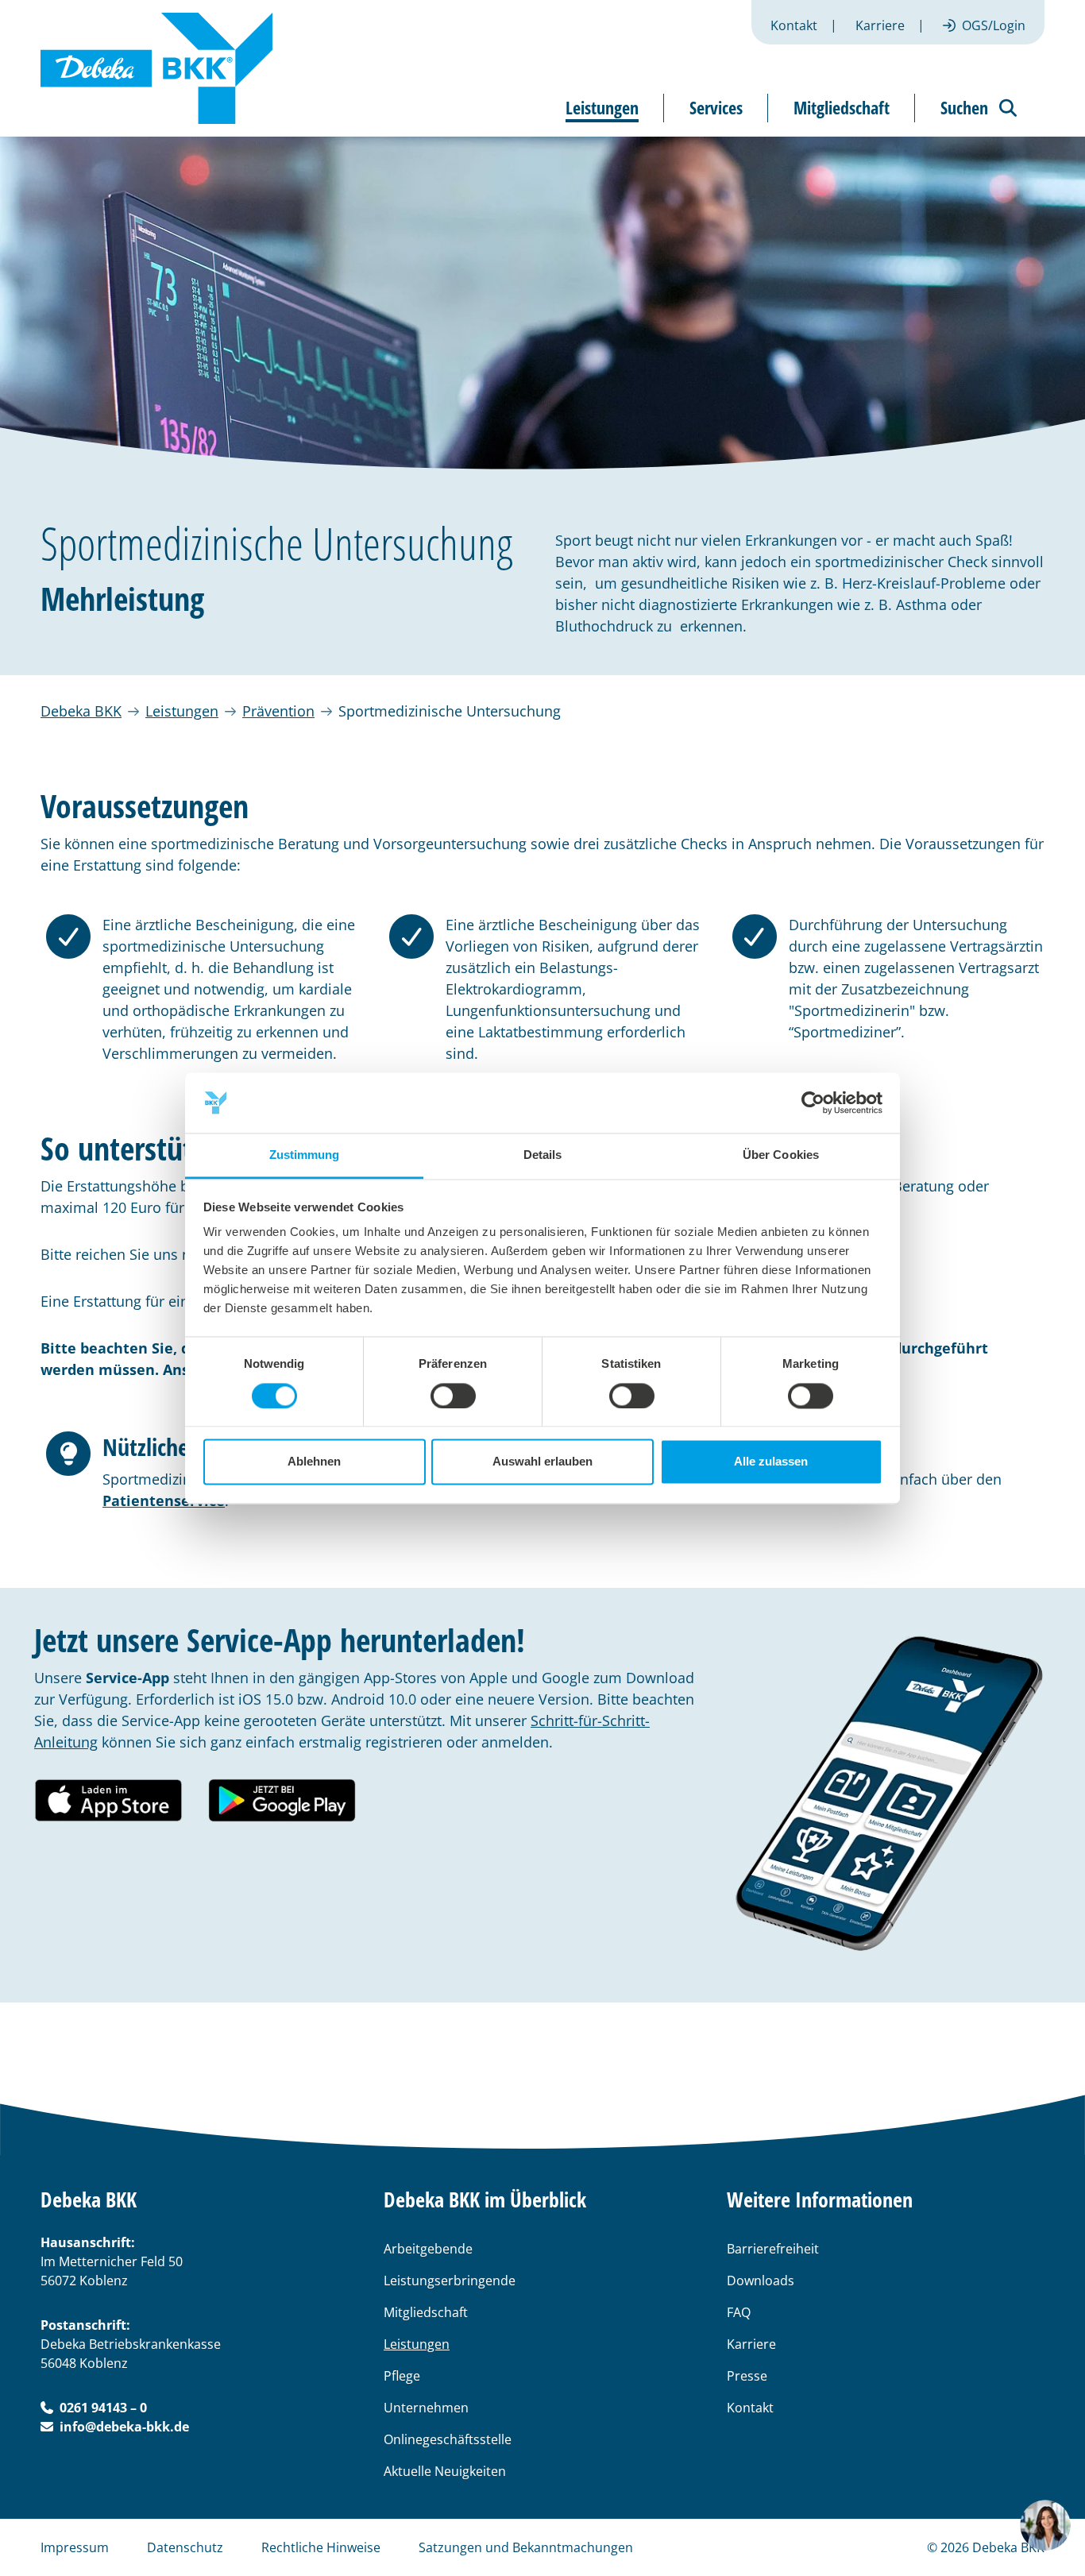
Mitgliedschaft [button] (842, 107)
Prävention (278, 711)
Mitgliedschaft (426, 2312)
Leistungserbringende (450, 2281)
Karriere (880, 25)
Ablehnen (314, 1462)
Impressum (75, 2547)
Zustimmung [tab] (305, 1155)
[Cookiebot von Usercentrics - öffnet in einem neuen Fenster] (813, 1103)
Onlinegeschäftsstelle (448, 2439)
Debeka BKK (81, 711)
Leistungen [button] (602, 107)
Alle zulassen (771, 1462)
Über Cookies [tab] (781, 1155)
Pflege (402, 2376)
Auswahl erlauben (542, 1462)
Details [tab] (543, 1155)
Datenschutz (185, 2547)
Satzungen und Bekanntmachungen (526, 2547)
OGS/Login (994, 25)
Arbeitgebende (428, 2249)
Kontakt (794, 25)
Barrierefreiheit (773, 2249)
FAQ (739, 2312)
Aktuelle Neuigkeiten (445, 2471)
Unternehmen (426, 2408)
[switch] (453, 1396)
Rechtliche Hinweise (321, 2547)
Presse (747, 2376)
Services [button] (716, 107)
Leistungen (182, 711)
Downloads (761, 2281)
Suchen (964, 107)
